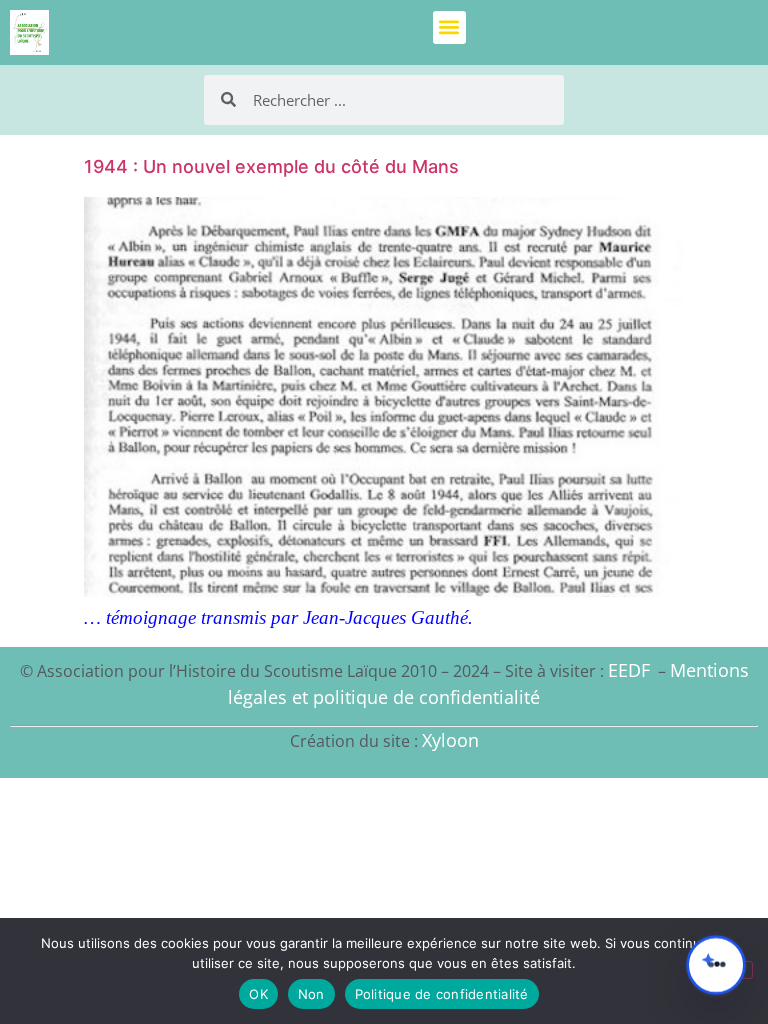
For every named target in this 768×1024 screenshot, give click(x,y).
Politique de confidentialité (442, 994)
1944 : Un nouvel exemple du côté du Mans (271, 166)
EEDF (629, 670)
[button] (449, 27)
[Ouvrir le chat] (716, 965)
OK (258, 994)
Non (311, 994)
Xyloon (450, 740)
